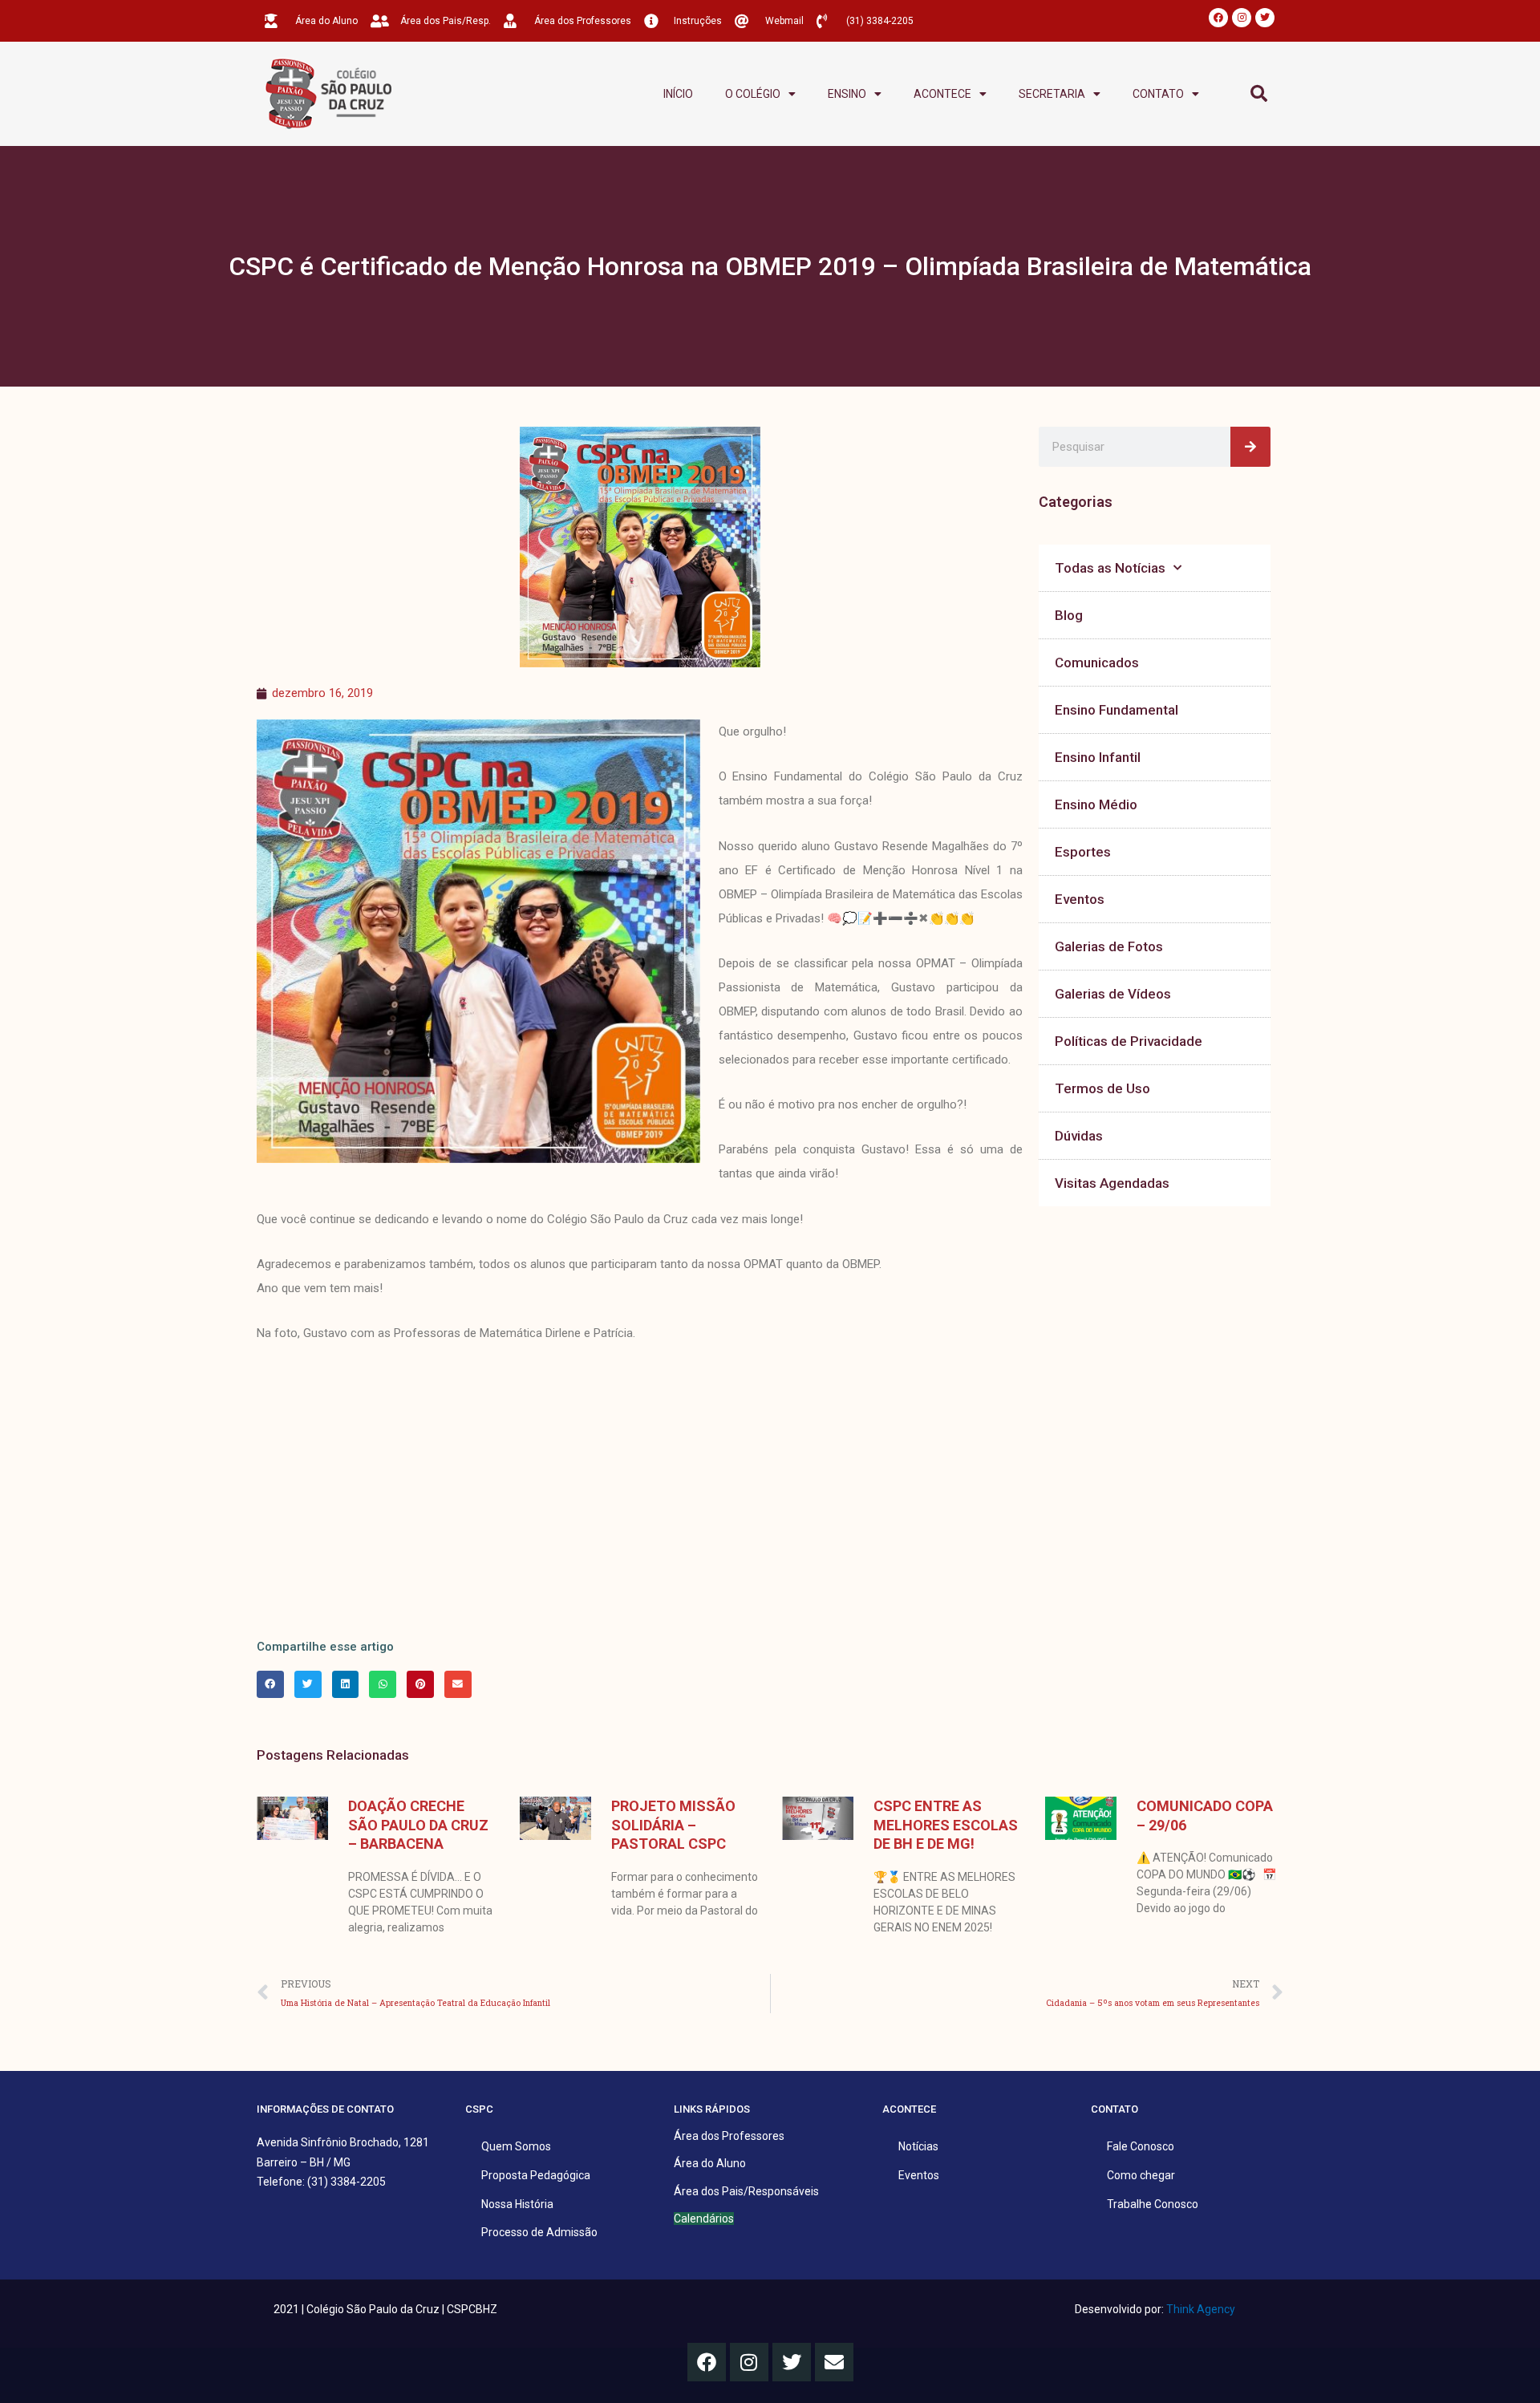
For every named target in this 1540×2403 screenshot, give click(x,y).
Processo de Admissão (539, 2232)
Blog (1069, 615)
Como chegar (1141, 2175)
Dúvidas (1079, 1136)
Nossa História (517, 2204)
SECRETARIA (1052, 94)
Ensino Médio (1096, 804)
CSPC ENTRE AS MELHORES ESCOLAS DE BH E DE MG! (946, 1825)
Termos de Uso (1102, 1088)
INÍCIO (678, 94)
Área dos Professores (729, 2136)
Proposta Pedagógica (536, 2175)
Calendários (704, 2219)
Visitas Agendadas (1112, 1183)
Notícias (918, 2146)
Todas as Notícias (1110, 568)
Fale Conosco (1141, 2146)
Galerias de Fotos (1109, 946)
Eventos (1080, 899)
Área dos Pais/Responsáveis (746, 2191)
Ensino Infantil (1098, 757)
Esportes (1083, 852)
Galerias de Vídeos (1113, 994)
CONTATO (1158, 94)
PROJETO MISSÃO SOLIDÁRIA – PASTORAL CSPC (673, 1825)
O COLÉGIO (753, 94)
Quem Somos (516, 2146)
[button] (1259, 94)
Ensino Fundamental (1116, 710)
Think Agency (1201, 2309)
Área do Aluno (710, 2163)
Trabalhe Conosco (1153, 2204)
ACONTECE (942, 94)
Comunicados (1097, 663)
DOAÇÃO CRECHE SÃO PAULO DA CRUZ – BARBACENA (418, 1825)
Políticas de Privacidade (1129, 1041)
